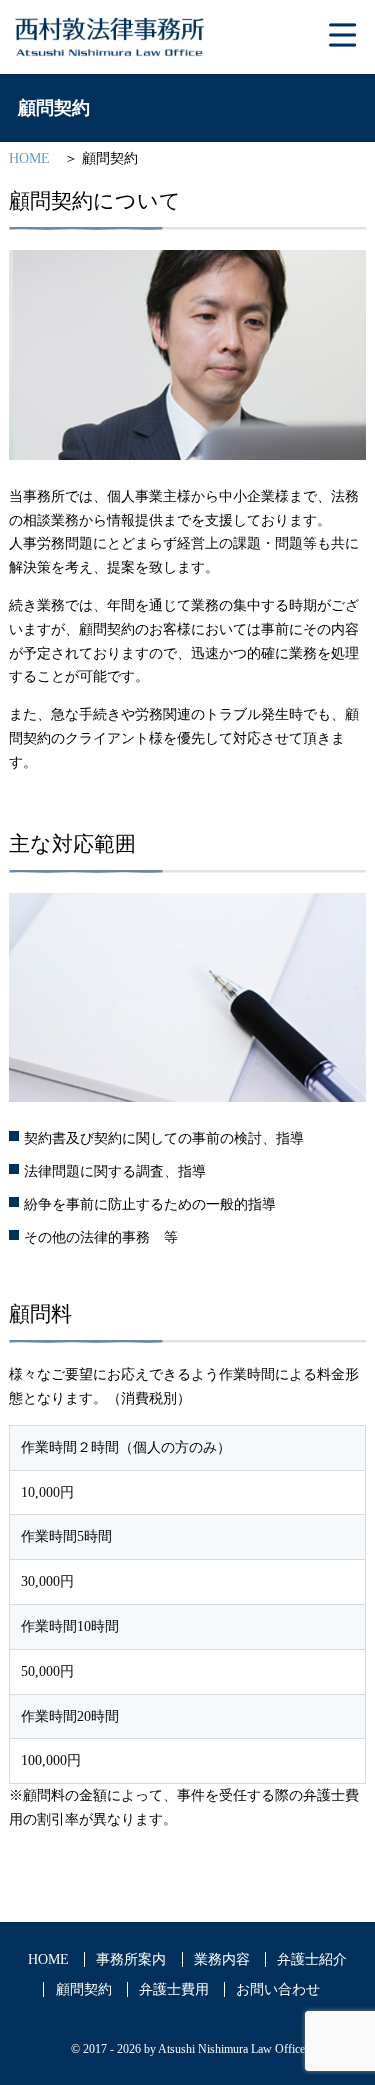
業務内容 (222, 1959)
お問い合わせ (278, 1989)
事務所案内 (131, 1959)
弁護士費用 (174, 1989)
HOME (29, 158)
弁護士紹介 (312, 1959)
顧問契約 (84, 1989)
